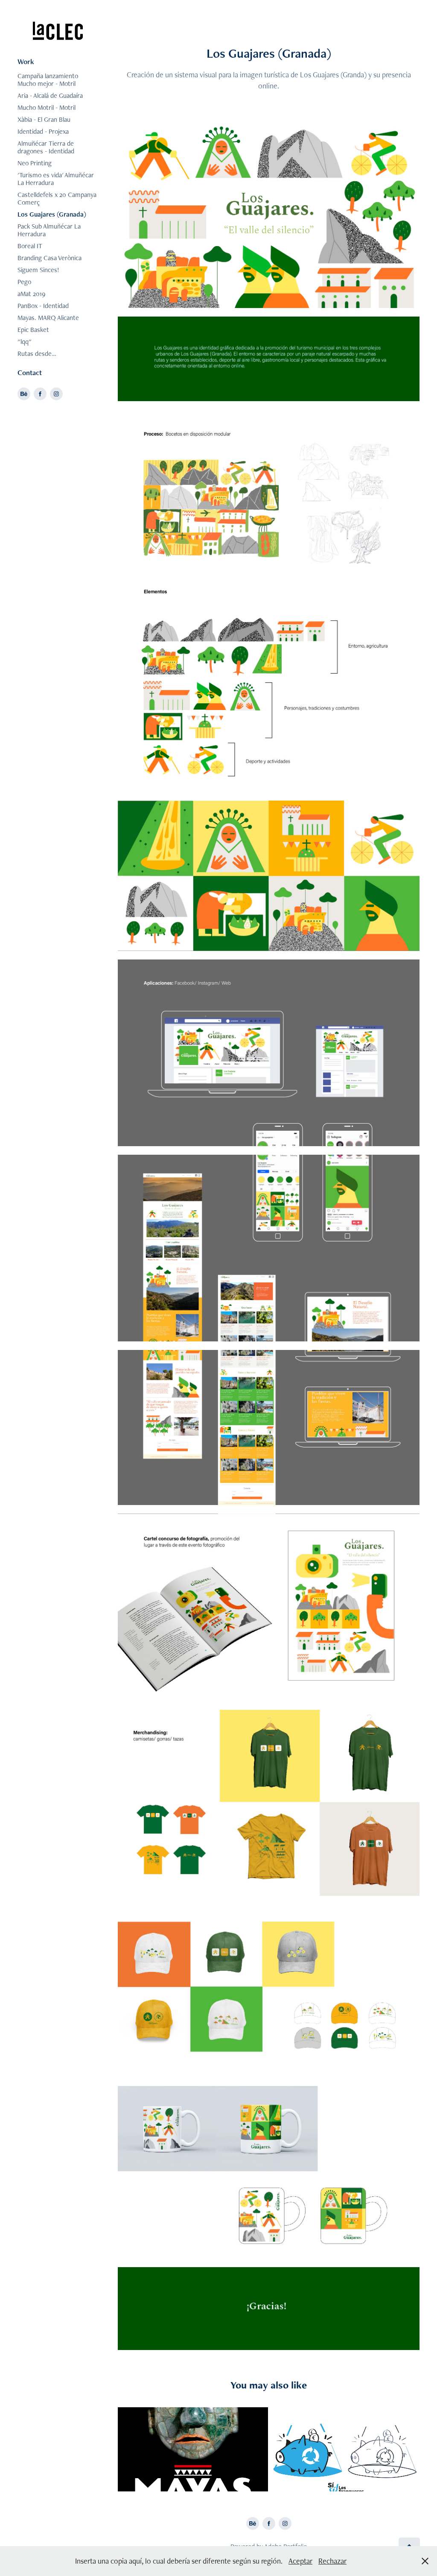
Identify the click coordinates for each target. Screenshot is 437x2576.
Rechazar (332, 2561)
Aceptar (300, 2561)
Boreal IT (30, 246)
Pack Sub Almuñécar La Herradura (49, 230)
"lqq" (25, 342)
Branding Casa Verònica (50, 258)
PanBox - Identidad (43, 306)
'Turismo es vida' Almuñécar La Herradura (56, 179)
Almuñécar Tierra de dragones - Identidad (46, 147)
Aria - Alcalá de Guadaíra (50, 95)
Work (26, 62)
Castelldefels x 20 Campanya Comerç (57, 198)
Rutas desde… (37, 354)
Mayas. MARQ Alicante (48, 318)
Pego (24, 282)
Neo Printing (35, 163)
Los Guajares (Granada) (52, 214)
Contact (30, 373)
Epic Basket (33, 330)
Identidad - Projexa (43, 131)
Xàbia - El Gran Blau (44, 119)
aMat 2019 (31, 294)
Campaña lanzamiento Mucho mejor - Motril (48, 80)
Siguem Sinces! (38, 270)
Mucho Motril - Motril (47, 107)
